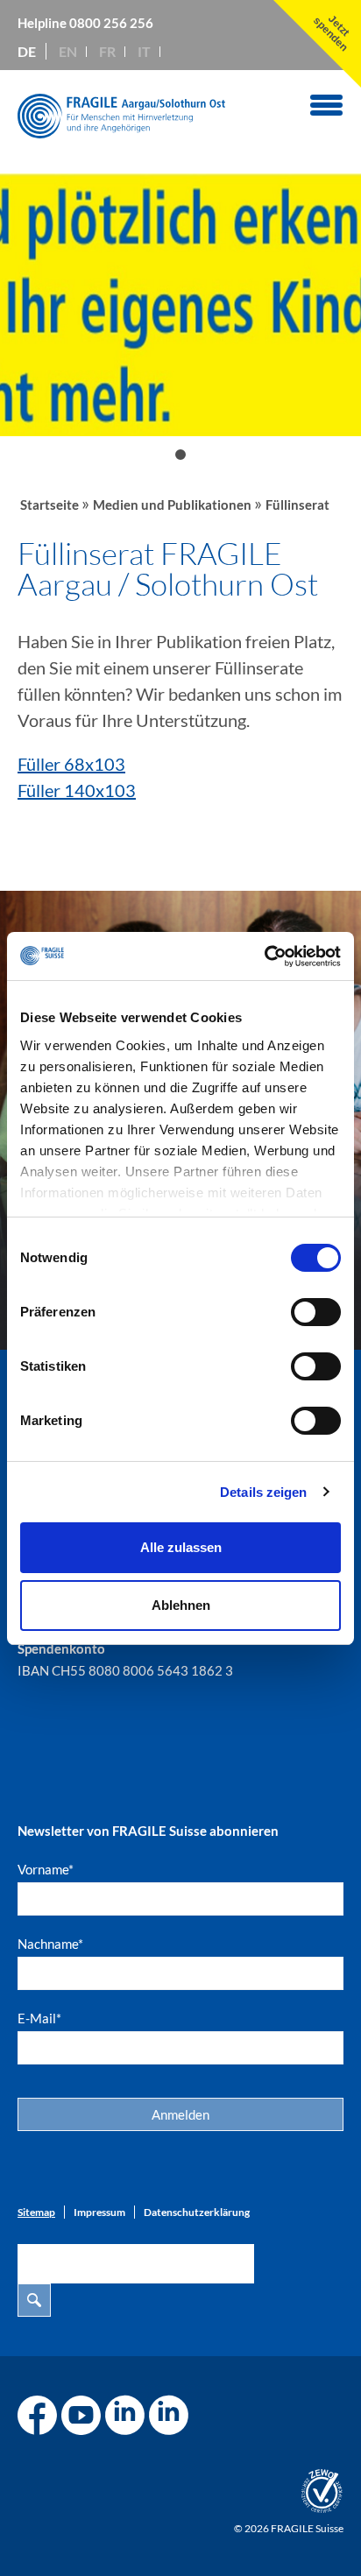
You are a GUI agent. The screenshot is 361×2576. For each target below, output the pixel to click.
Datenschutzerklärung (197, 2212)
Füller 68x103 (71, 764)
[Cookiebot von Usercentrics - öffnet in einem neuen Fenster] (264, 956)
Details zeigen (263, 1492)
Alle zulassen (181, 1547)
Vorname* (46, 1869)
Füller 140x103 (77, 790)
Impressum (99, 2212)
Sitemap (36, 2212)
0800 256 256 (111, 23)
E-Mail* (39, 2018)
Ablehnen (181, 1605)
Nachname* (50, 1944)
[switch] (316, 1312)
